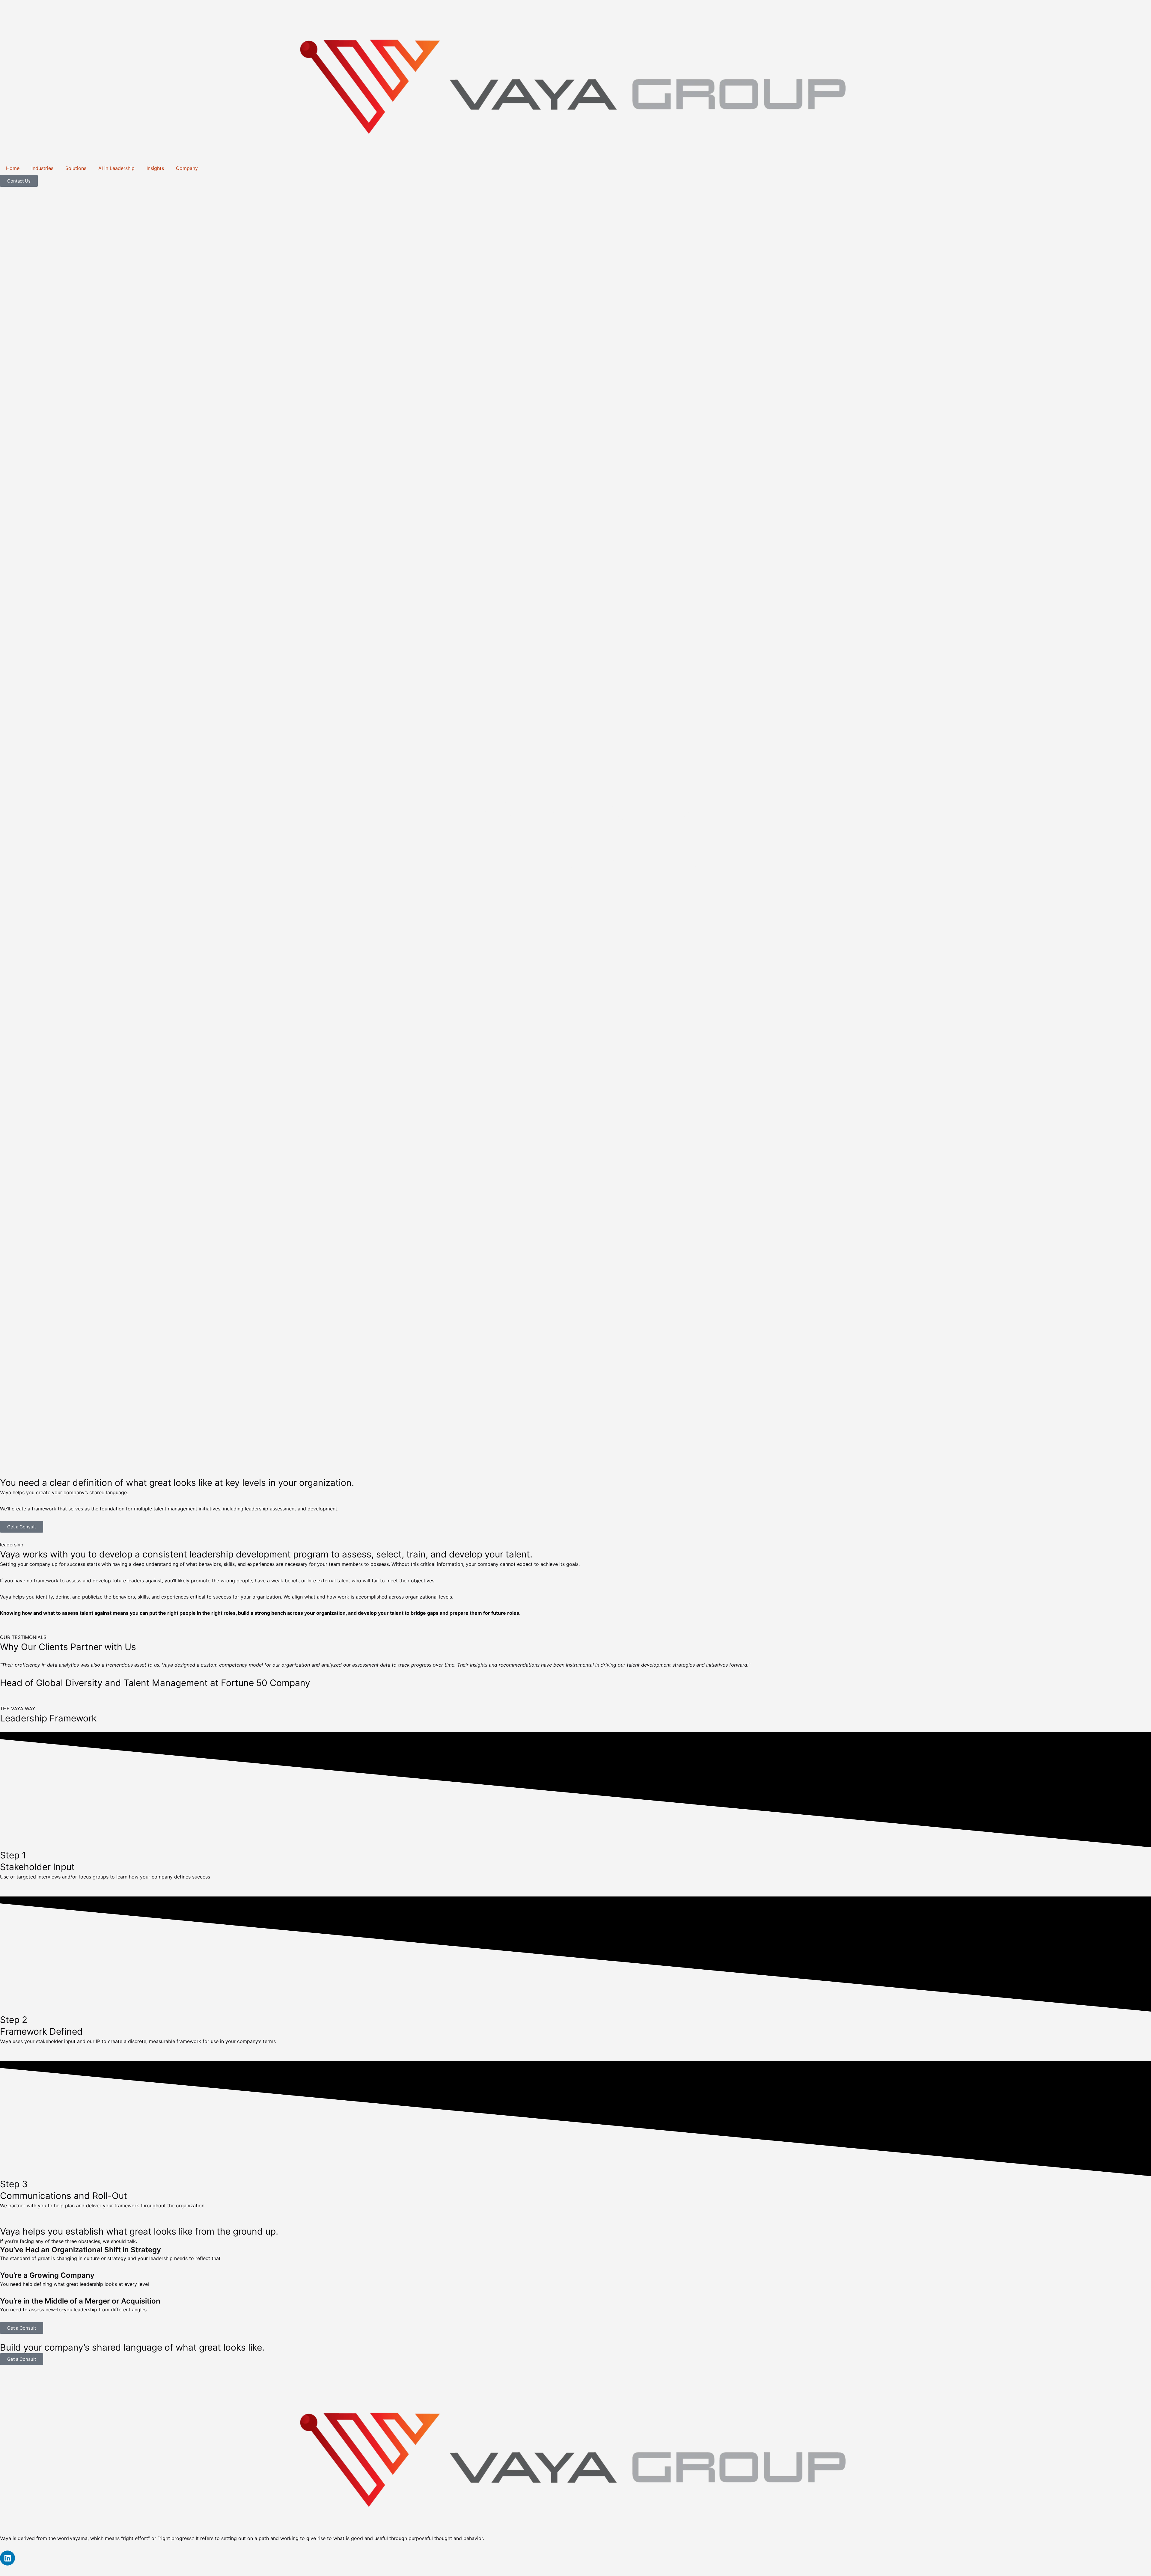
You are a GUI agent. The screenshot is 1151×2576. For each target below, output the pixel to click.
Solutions (76, 168)
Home (13, 168)
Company (187, 168)
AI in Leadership (116, 168)
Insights (155, 168)
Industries (42, 168)
